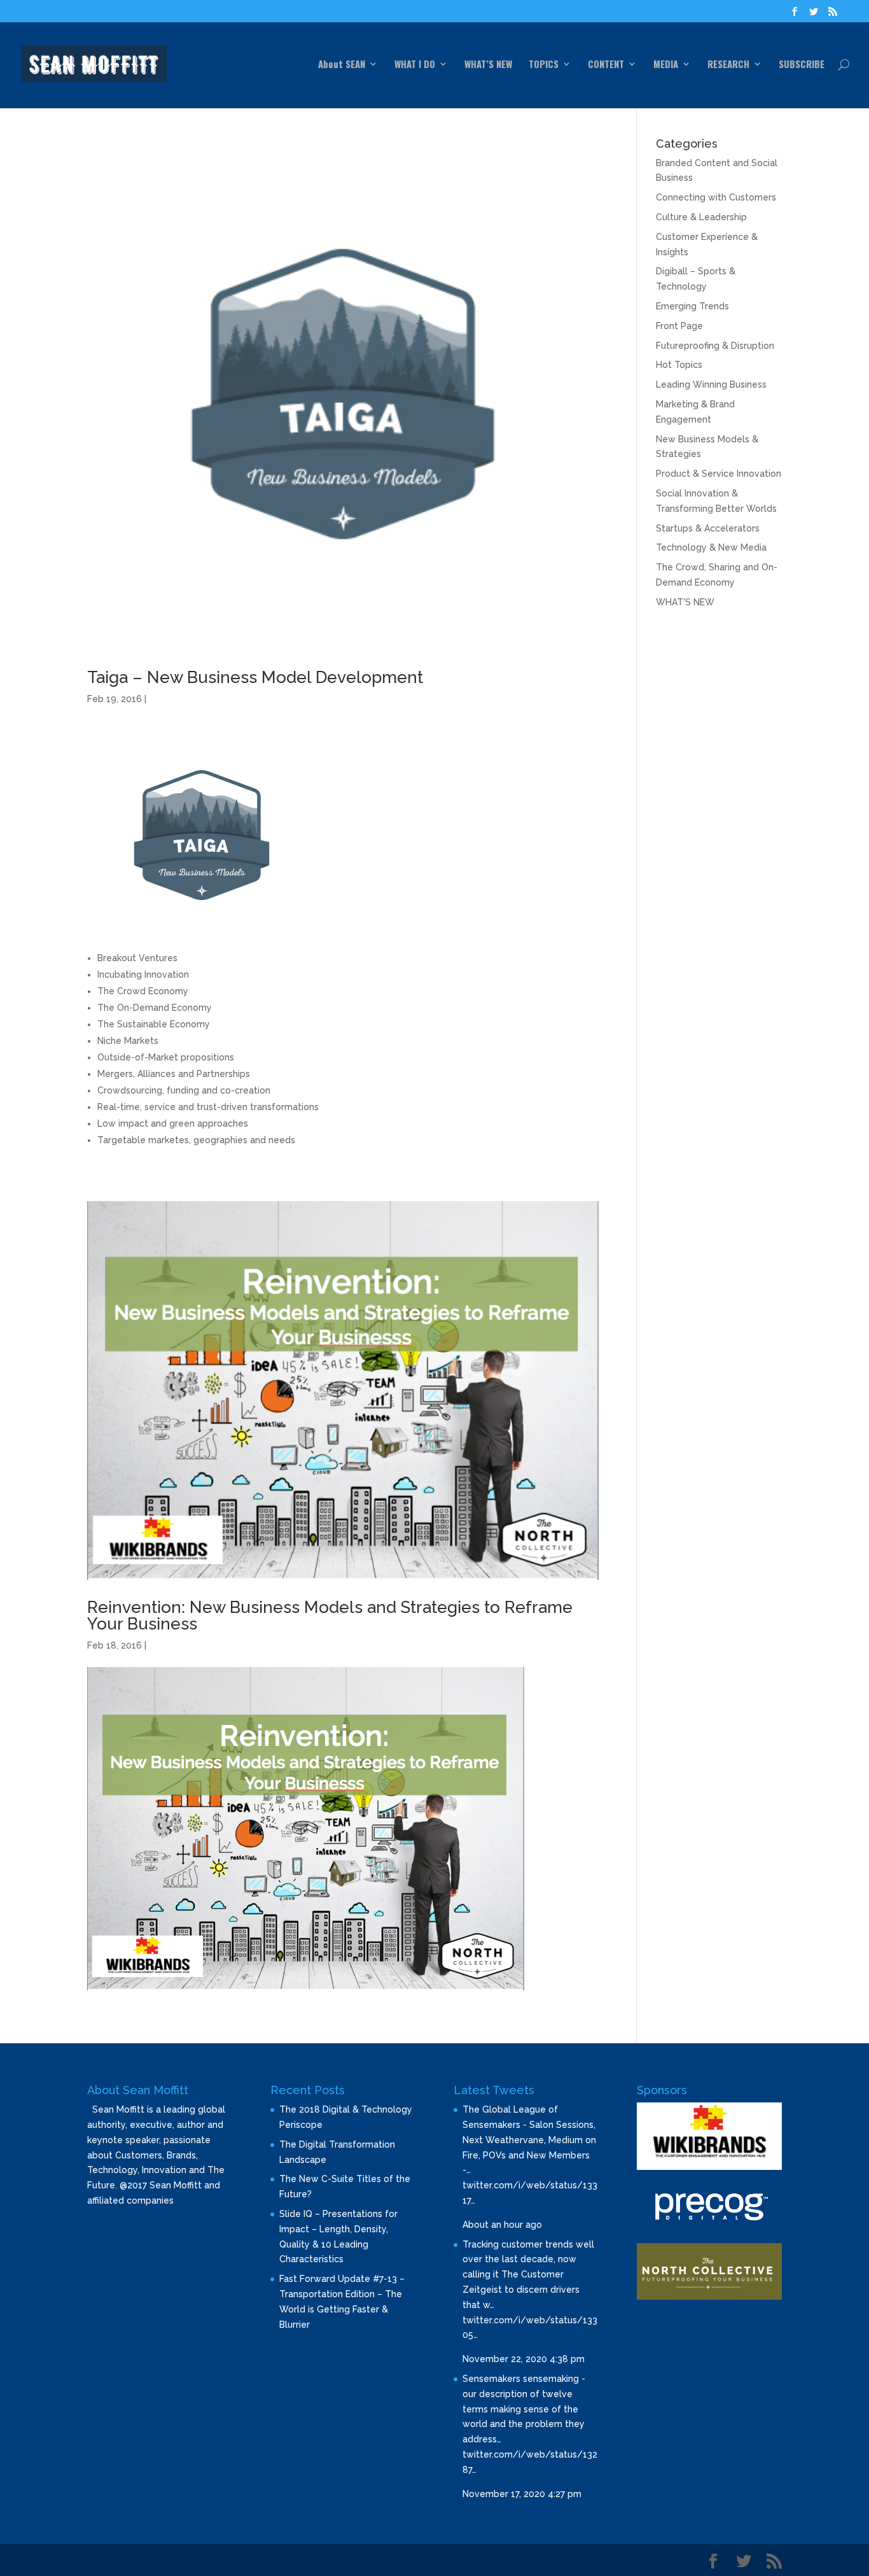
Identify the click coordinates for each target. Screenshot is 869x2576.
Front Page (679, 326)
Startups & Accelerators (708, 528)
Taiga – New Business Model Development (255, 677)
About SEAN (342, 65)
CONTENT (606, 65)
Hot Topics (679, 365)
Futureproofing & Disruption (715, 346)
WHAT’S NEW (488, 65)
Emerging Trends (692, 306)
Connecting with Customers (716, 197)
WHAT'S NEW (685, 602)
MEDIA (666, 65)
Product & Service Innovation (719, 474)
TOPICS (544, 65)
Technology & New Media (711, 547)
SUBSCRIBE (802, 65)
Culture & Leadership (701, 217)
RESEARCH (728, 65)
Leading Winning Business (711, 384)
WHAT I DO (415, 65)
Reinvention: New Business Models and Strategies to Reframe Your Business (330, 1615)
